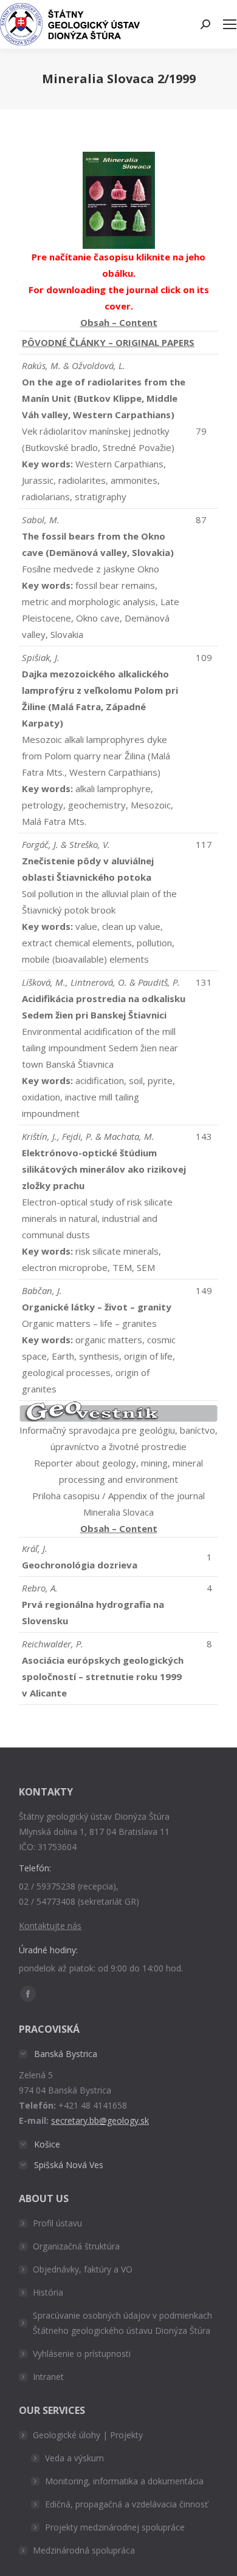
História (48, 2292)
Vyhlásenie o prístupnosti (82, 2354)
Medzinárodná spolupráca (84, 2550)
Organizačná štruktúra (76, 2246)
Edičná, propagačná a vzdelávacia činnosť (126, 2504)
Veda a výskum (74, 2458)
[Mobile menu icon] (230, 24)
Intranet (48, 2377)
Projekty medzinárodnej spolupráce (115, 2527)
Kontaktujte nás (50, 1926)
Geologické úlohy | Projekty (88, 2435)
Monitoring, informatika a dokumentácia (124, 2481)
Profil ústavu (57, 2223)
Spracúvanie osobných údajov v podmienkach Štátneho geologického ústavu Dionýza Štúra (122, 2323)
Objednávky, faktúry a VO (83, 2269)
